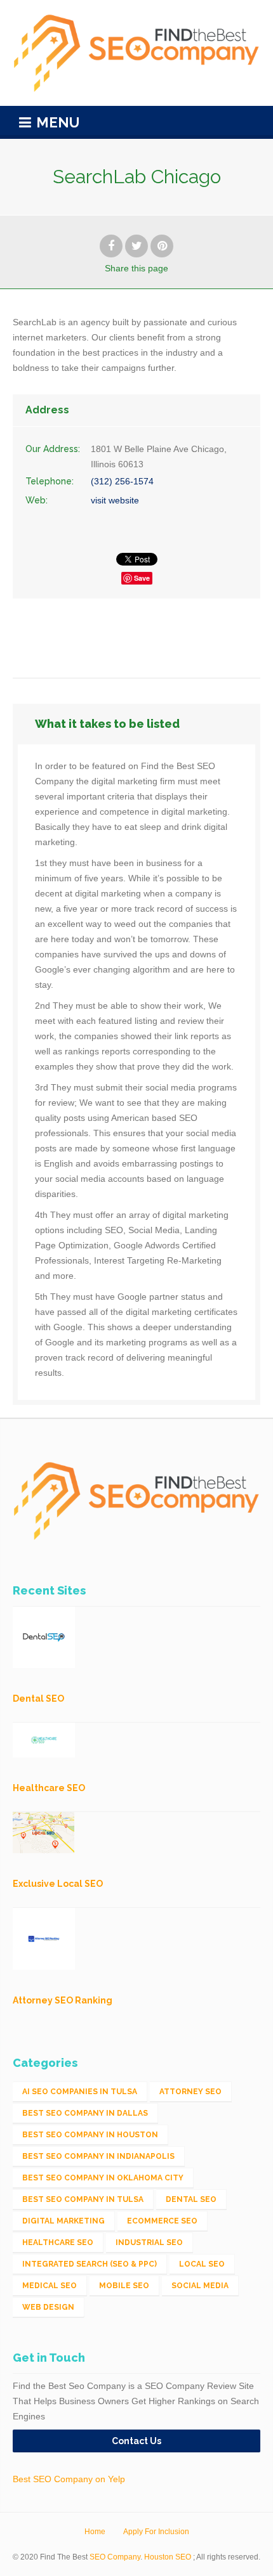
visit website (115, 500)
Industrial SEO (149, 2243)
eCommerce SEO (162, 2221)
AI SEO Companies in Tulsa (80, 2092)
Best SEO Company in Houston (90, 2135)
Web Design (48, 2307)
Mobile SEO (124, 2286)
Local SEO (202, 2264)
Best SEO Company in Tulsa (83, 2199)
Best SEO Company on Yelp (69, 2479)
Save (142, 578)
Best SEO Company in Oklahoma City (103, 2178)
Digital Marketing (63, 2221)
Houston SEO (168, 2557)
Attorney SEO (190, 2092)
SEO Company (115, 2557)
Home (95, 2532)
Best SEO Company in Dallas (85, 2113)
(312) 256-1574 (122, 481)
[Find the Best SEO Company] (136, 53)
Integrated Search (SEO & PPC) (90, 2264)
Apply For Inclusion (156, 2532)
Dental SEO (191, 2199)
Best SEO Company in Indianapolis (98, 2156)
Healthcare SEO (58, 2243)
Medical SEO (50, 2286)
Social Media (200, 2286)
